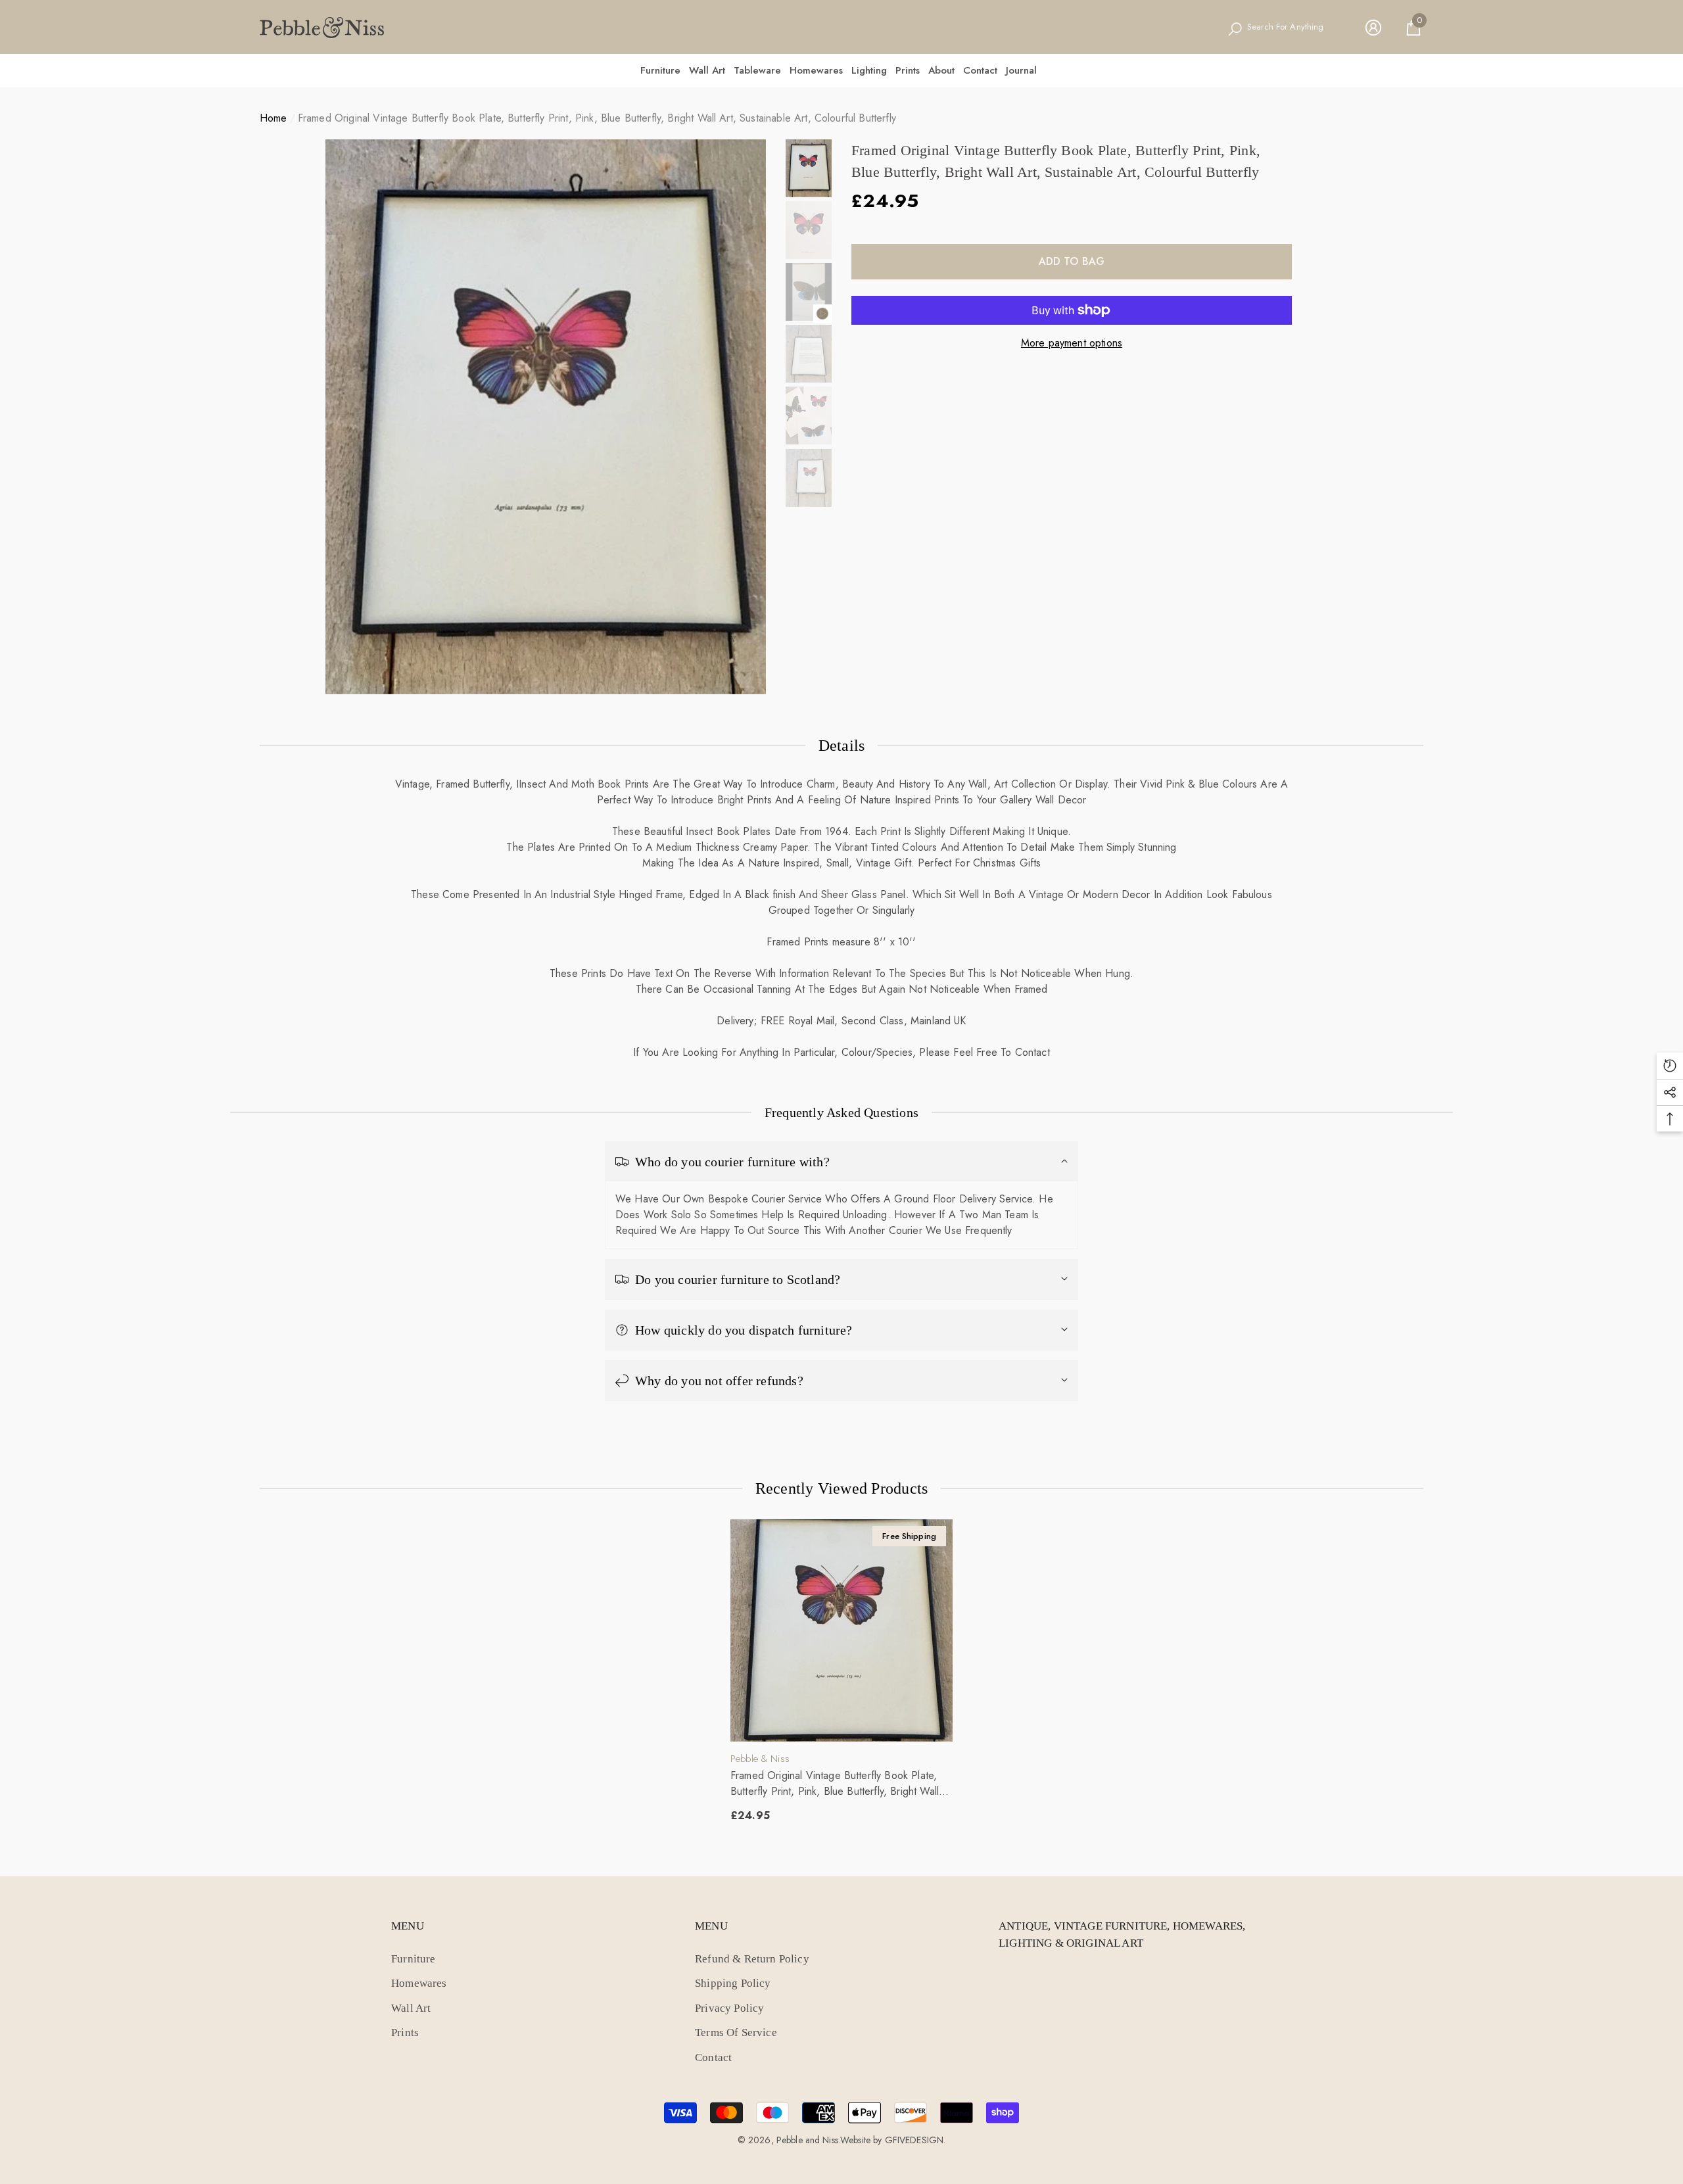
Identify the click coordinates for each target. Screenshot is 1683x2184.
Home (273, 118)
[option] (546, 417)
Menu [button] (408, 1926)
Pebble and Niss (807, 2140)
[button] (1413, 28)
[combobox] (1293, 28)
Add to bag (1072, 261)
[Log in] (1373, 28)
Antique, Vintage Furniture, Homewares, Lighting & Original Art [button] (1122, 1935)
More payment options (1072, 343)
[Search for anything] (1283, 28)
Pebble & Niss (760, 1759)
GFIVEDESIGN (914, 2140)
